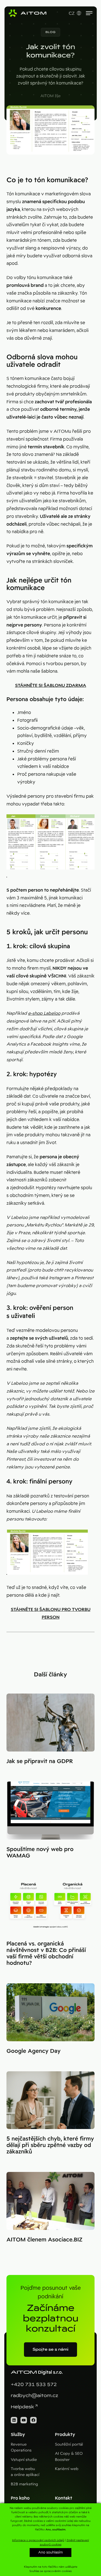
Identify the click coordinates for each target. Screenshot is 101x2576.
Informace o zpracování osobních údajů (38, 2540)
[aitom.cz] (27, 13)
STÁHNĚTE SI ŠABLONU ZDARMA (51, 685)
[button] (51, 32)
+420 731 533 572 (34, 2385)
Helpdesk (22, 2407)
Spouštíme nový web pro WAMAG (40, 1852)
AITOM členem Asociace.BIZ (44, 2240)
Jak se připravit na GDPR (40, 1761)
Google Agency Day (34, 2051)
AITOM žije (50, 96)
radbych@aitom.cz (34, 2396)
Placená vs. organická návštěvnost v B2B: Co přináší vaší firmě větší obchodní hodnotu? (46, 1953)
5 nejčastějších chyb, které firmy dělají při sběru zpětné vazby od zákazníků (50, 2145)
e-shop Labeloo (44, 1013)
